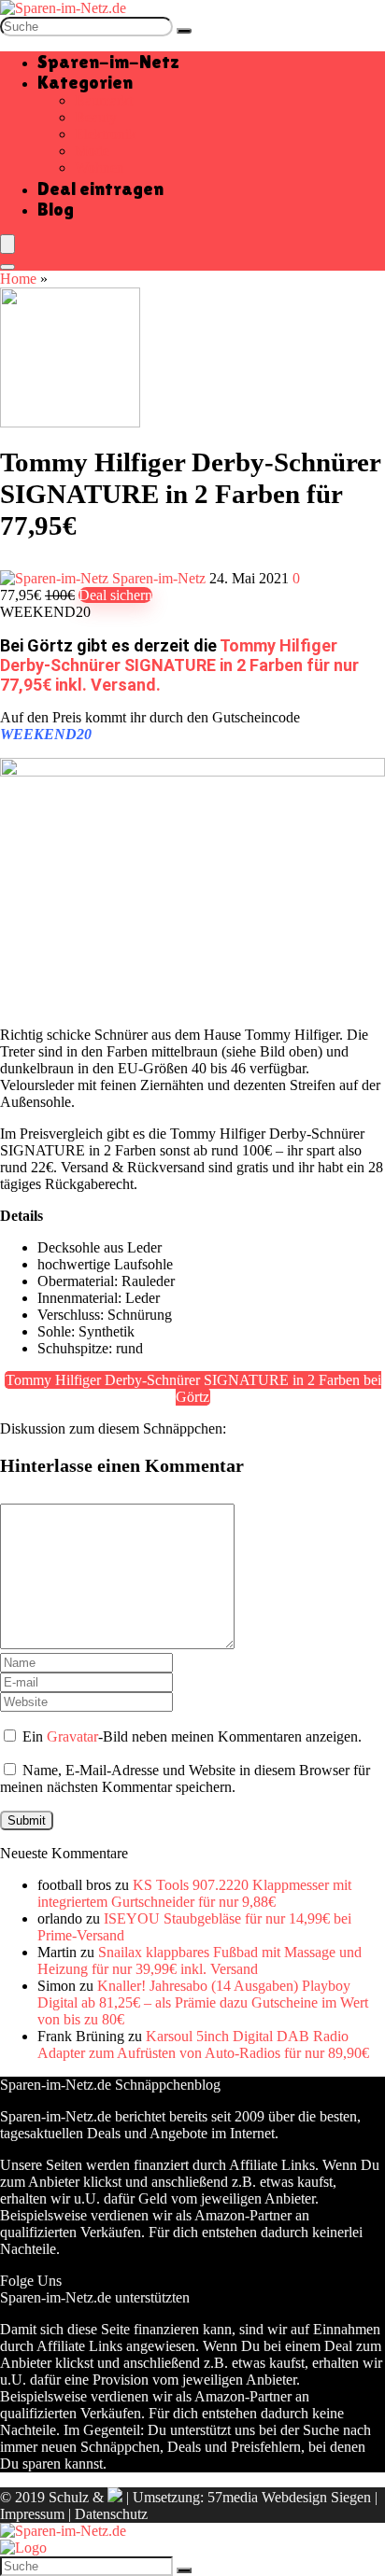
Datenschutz (111, 2514)
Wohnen (100, 168)
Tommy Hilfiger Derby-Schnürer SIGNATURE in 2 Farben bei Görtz (193, 1388)
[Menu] (7, 244)
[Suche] (184, 31)
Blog (56, 209)
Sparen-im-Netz (108, 62)
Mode (92, 151)
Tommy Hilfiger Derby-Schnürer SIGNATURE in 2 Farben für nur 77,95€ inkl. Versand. (179, 665)
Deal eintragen (100, 189)
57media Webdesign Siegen (289, 2497)
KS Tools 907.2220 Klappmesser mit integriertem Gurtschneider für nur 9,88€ (194, 1893)
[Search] (7, 267)
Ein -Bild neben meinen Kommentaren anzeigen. (192, 1736)
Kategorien (85, 82)
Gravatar (72, 1736)
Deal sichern (115, 595)
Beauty (96, 117)
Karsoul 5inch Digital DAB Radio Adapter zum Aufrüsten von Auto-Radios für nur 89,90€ (203, 2044)
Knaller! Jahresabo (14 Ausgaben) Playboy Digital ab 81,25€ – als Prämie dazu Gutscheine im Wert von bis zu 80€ (203, 2002)
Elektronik (106, 134)
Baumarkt (104, 100)
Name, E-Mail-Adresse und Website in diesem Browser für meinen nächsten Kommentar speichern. (185, 1778)
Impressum (32, 2514)
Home (18, 279)
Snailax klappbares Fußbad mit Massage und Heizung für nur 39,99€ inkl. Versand (200, 1960)
